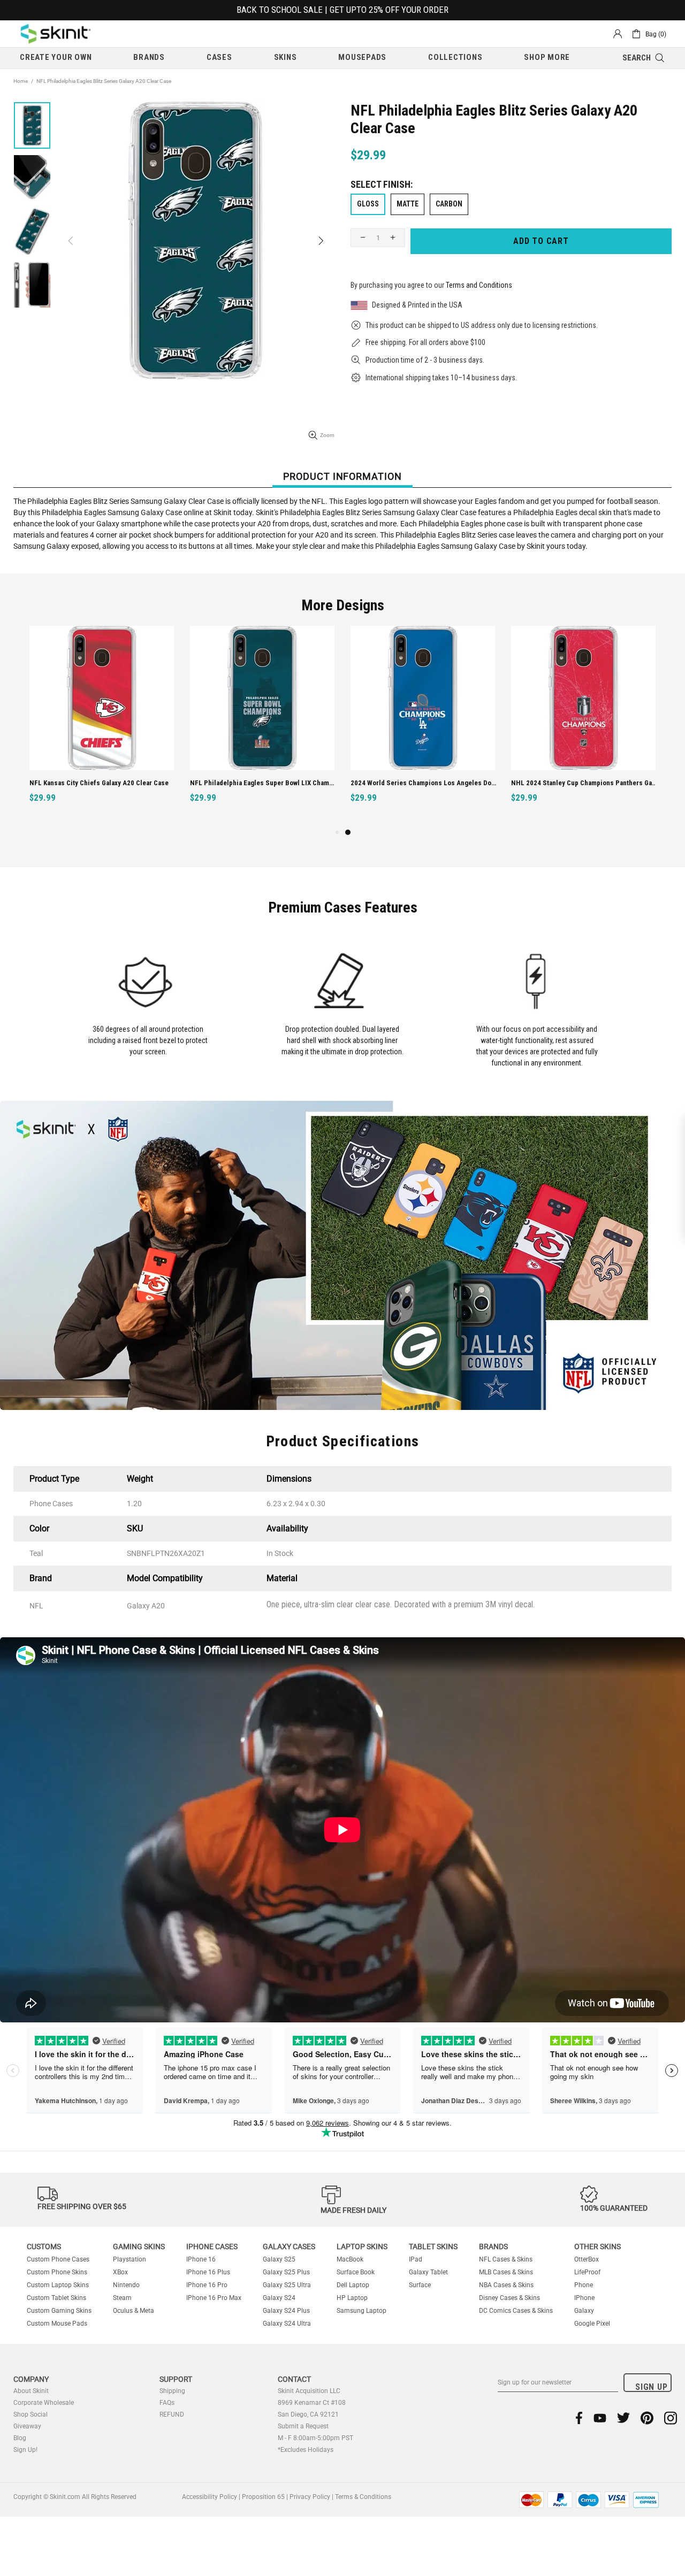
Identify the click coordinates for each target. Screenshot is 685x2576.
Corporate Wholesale (44, 2403)
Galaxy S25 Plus (286, 2272)
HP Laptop (352, 2298)
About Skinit (31, 2391)
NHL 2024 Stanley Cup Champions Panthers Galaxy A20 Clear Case (585, 783)
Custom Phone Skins (57, 2272)
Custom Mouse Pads (57, 2324)
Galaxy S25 (279, 2259)
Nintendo (126, 2285)
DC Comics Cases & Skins (516, 2311)
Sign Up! (25, 2450)
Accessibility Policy (210, 2497)
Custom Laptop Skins (58, 2285)
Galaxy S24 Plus (286, 2311)
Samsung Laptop (361, 2311)
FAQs (167, 2403)
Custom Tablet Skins (56, 2298)
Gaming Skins (139, 2247)
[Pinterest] (647, 2418)
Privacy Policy (310, 2497)
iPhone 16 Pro (207, 2285)
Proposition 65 (263, 2497)
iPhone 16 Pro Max (214, 2298)
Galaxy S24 (279, 2298)
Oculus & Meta (134, 2311)
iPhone (584, 2298)
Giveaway (27, 2426)
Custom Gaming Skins (59, 2311)
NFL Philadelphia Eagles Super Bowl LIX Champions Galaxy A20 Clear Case (264, 783)
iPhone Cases (212, 2247)
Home (21, 81)
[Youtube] (600, 2418)
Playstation (130, 2259)
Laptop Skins (362, 2247)
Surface (420, 2285)
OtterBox (587, 2259)
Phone (584, 2285)
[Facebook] (579, 2418)
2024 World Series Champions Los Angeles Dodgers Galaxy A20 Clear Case (424, 783)
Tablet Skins (433, 2247)
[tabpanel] (423, 726)
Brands (493, 2247)
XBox (120, 2272)
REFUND (172, 2414)
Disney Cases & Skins (509, 2298)
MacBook (350, 2259)
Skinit (56, 34)
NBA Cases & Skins (506, 2285)
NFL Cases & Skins (506, 2259)
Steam (122, 2298)
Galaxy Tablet (428, 2272)
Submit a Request (303, 2426)
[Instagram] (671, 2418)
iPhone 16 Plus (208, 2272)
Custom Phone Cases (58, 2259)
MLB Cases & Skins (506, 2272)
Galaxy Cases (289, 2247)
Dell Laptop (353, 2285)
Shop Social (31, 2414)
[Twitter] (623, 2418)
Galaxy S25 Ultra (287, 2285)
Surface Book (356, 2272)
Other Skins (598, 2247)
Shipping (172, 2391)
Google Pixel (592, 2324)
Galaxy (584, 2311)
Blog (20, 2438)
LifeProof (587, 2272)
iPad (416, 2259)
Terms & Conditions (363, 2497)
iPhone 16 (201, 2259)
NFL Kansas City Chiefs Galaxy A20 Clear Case (99, 783)
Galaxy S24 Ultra (287, 2324)
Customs (44, 2247)
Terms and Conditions (479, 285)
